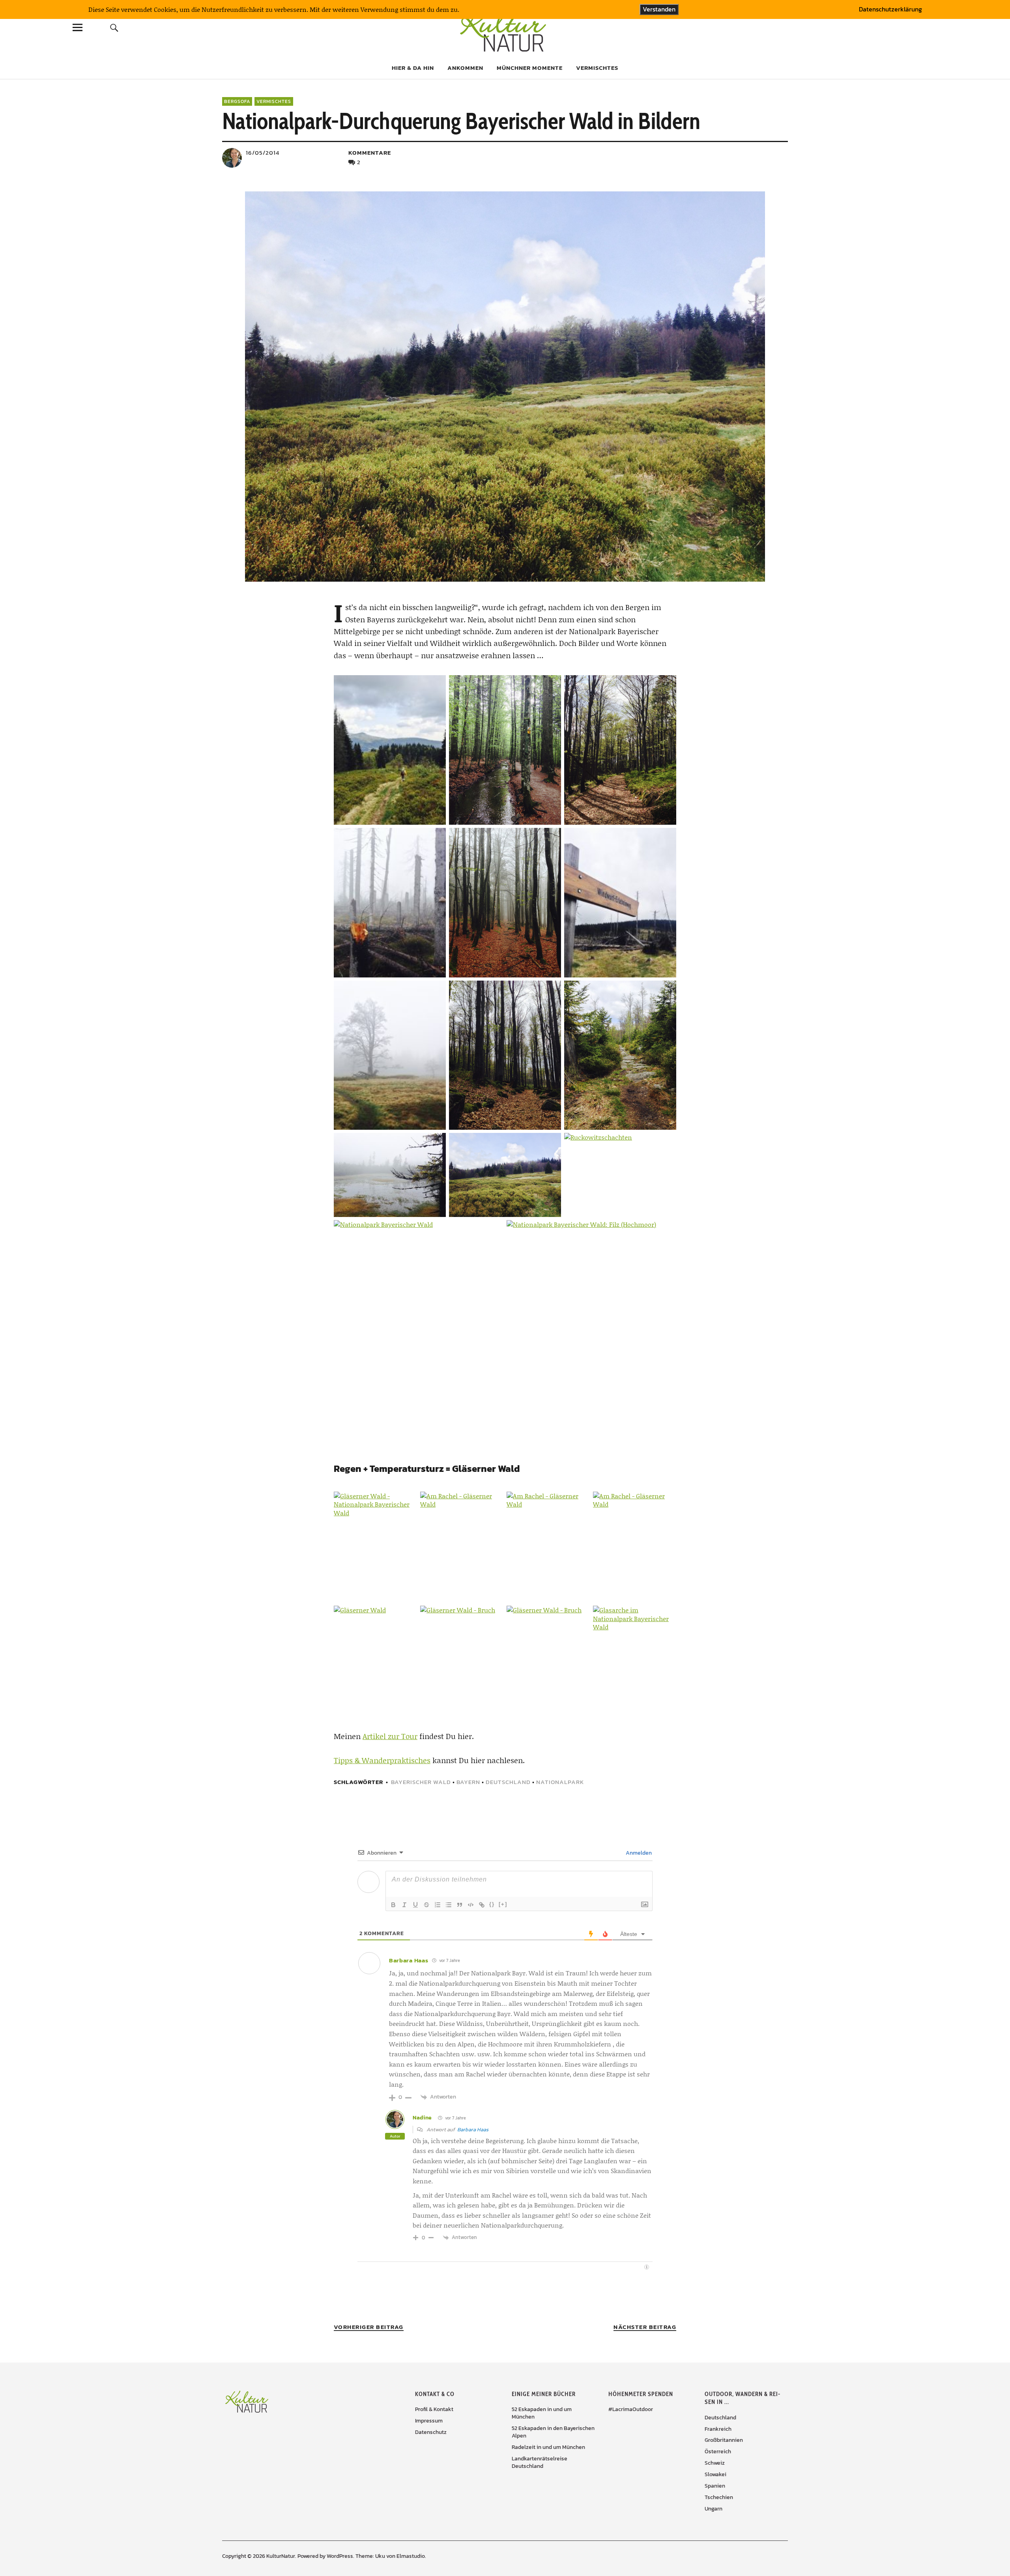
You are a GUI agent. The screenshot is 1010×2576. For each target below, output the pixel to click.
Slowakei (715, 2474)
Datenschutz (431, 2432)
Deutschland (508, 1782)
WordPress (340, 2556)
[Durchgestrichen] (426, 1905)
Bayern (468, 1782)
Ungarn (714, 2509)
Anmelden (638, 1853)
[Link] (482, 1905)
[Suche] (114, 27)
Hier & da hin (413, 68)
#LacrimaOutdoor (631, 2409)
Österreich (718, 2452)
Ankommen (465, 68)
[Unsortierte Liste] (449, 1905)
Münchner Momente (530, 68)
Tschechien (719, 2497)
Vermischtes (597, 68)
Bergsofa (237, 101)
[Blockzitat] (460, 1905)
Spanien (715, 2486)
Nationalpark (560, 1782)
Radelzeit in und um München (548, 2447)
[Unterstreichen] (415, 1905)
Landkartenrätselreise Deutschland (540, 2462)
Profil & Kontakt (434, 2409)
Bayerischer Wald (421, 1782)
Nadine (422, 2118)
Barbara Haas (473, 2130)
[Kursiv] (404, 1905)
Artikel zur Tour (390, 1736)
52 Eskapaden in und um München (542, 2413)
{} (492, 1904)
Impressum (429, 2421)
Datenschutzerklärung (890, 9)
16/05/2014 (263, 153)
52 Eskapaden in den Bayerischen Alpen (553, 2432)
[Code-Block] (471, 1905)
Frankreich (718, 2429)
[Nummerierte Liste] (438, 1905)
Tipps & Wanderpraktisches (382, 1760)
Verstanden (659, 9)
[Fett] (393, 1905)
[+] (503, 1904)
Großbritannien (724, 2440)
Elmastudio (411, 2556)
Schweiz (715, 2463)
